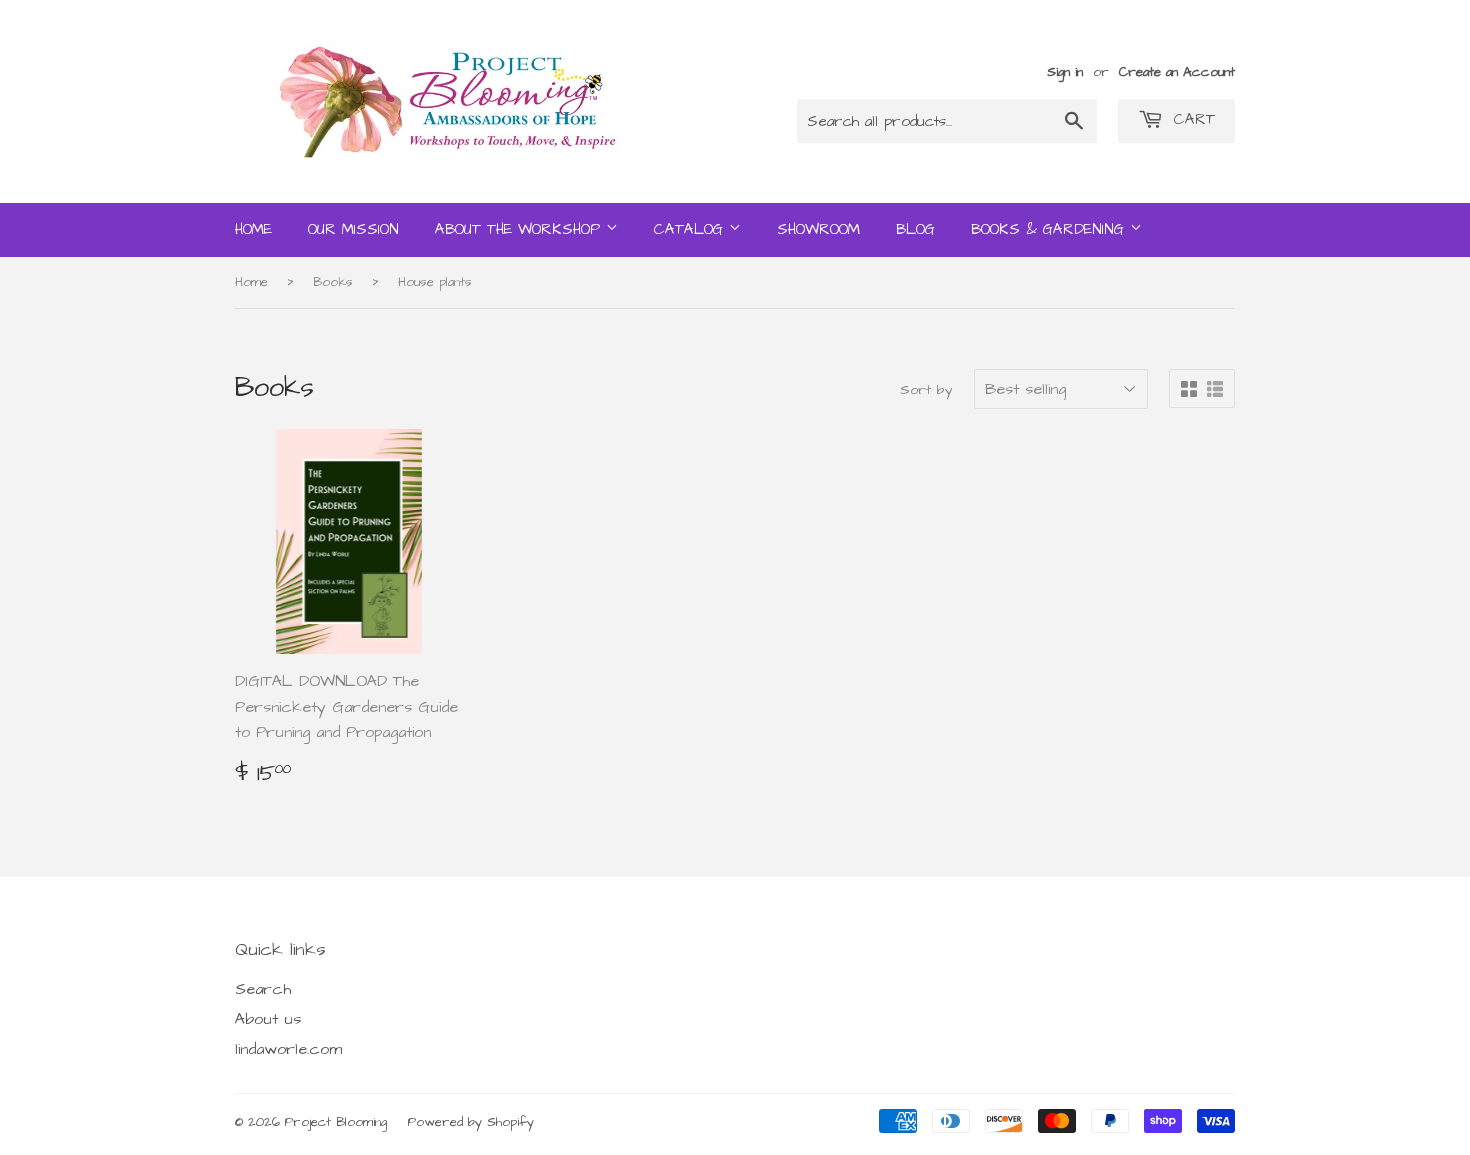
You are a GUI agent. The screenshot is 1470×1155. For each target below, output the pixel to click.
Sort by (926, 390)
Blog (915, 229)
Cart (1191, 119)
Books (333, 282)
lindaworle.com (288, 1049)
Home (253, 229)
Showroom (818, 229)
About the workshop (520, 229)
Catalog (691, 229)
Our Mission (353, 229)
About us (268, 1019)
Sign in (1065, 72)
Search (263, 989)
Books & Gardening (1050, 229)
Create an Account (1177, 72)
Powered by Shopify (471, 1122)
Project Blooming (336, 1122)
